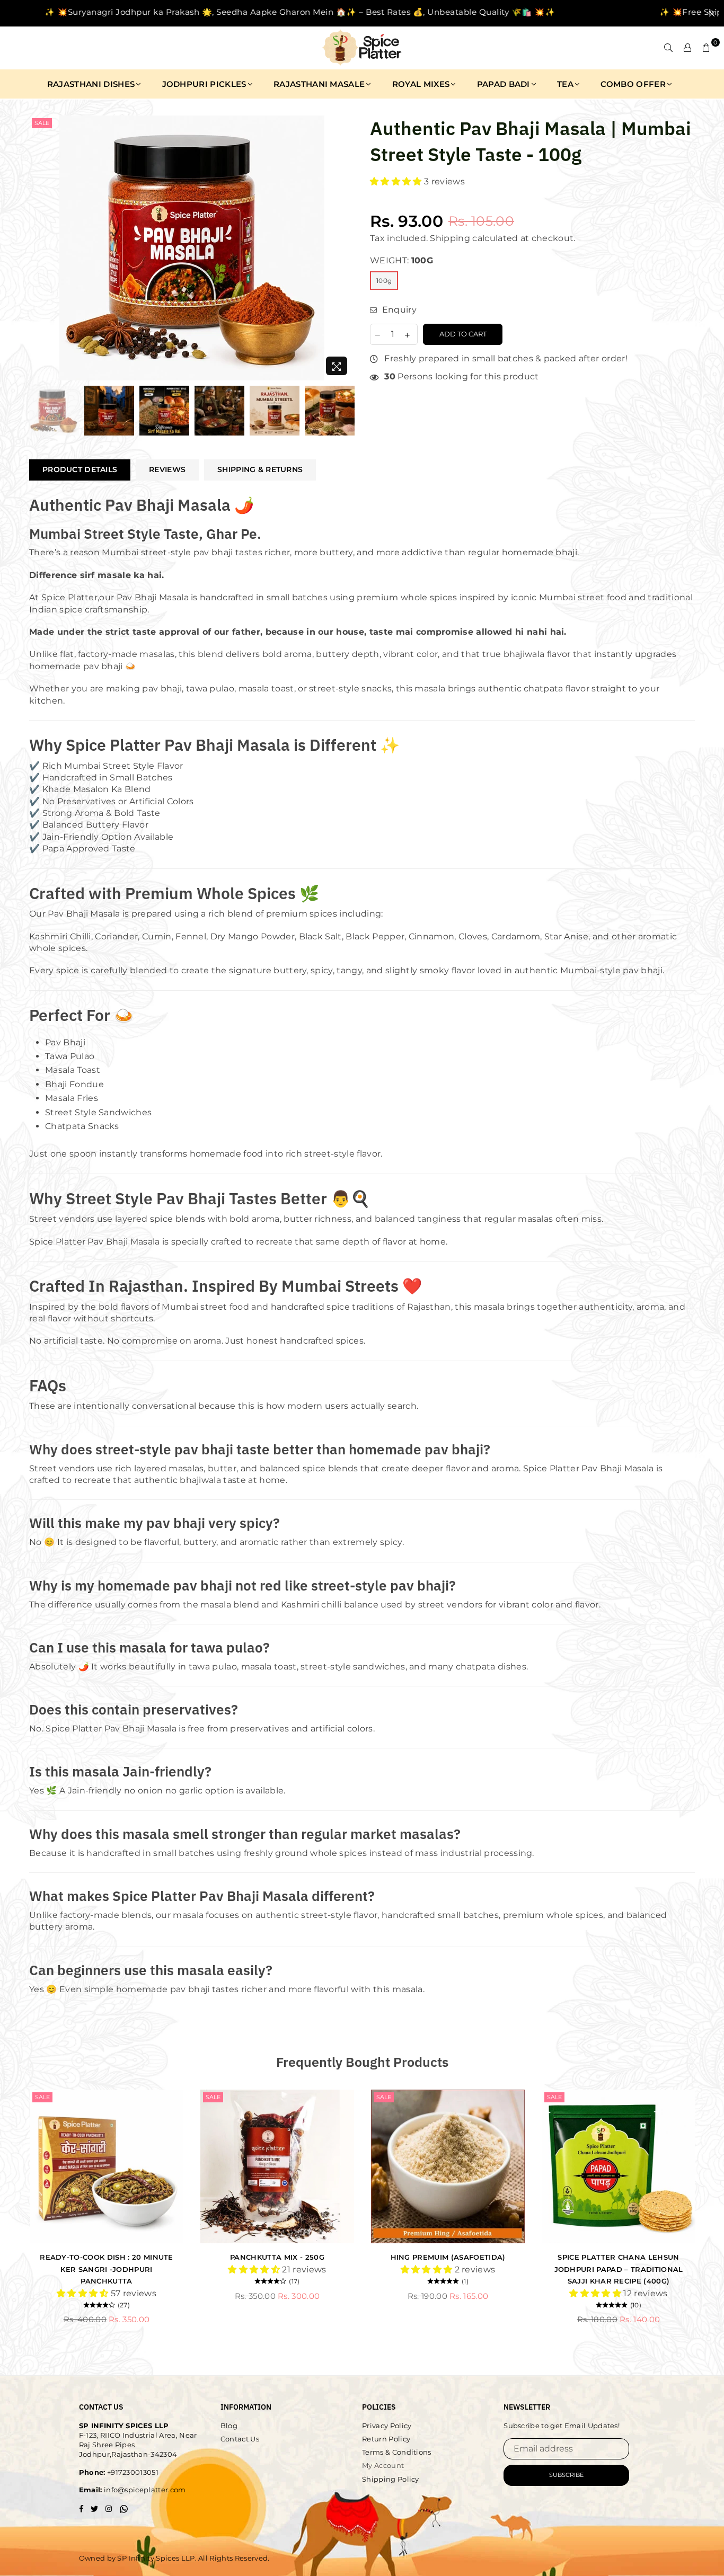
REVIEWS (167, 469)
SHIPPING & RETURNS (260, 469)
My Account (383, 2465)
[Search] (668, 48)
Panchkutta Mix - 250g (277, 2257)
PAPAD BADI (504, 84)
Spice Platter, (70, 597)
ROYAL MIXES (421, 84)
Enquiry (398, 310)
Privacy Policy (387, 2426)
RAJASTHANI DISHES (91, 84)
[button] (397, 181)
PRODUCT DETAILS (80, 469)
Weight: (401, 260)
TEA (565, 84)
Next (345, 248)
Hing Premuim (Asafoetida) (448, 2257)
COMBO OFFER (633, 84)
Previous (38, 248)
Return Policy (386, 2439)
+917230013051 (132, 2472)
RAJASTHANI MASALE (319, 84)
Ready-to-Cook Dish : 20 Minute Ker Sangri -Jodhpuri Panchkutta (107, 2269)
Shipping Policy (391, 2479)
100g (384, 281)
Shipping (450, 238)
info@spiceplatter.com (144, 2490)
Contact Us (240, 2439)
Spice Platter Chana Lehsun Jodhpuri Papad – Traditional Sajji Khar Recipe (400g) (619, 2269)
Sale (42, 123)
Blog (229, 2426)
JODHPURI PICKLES (204, 84)
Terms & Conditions (397, 2452)
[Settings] (687, 48)
